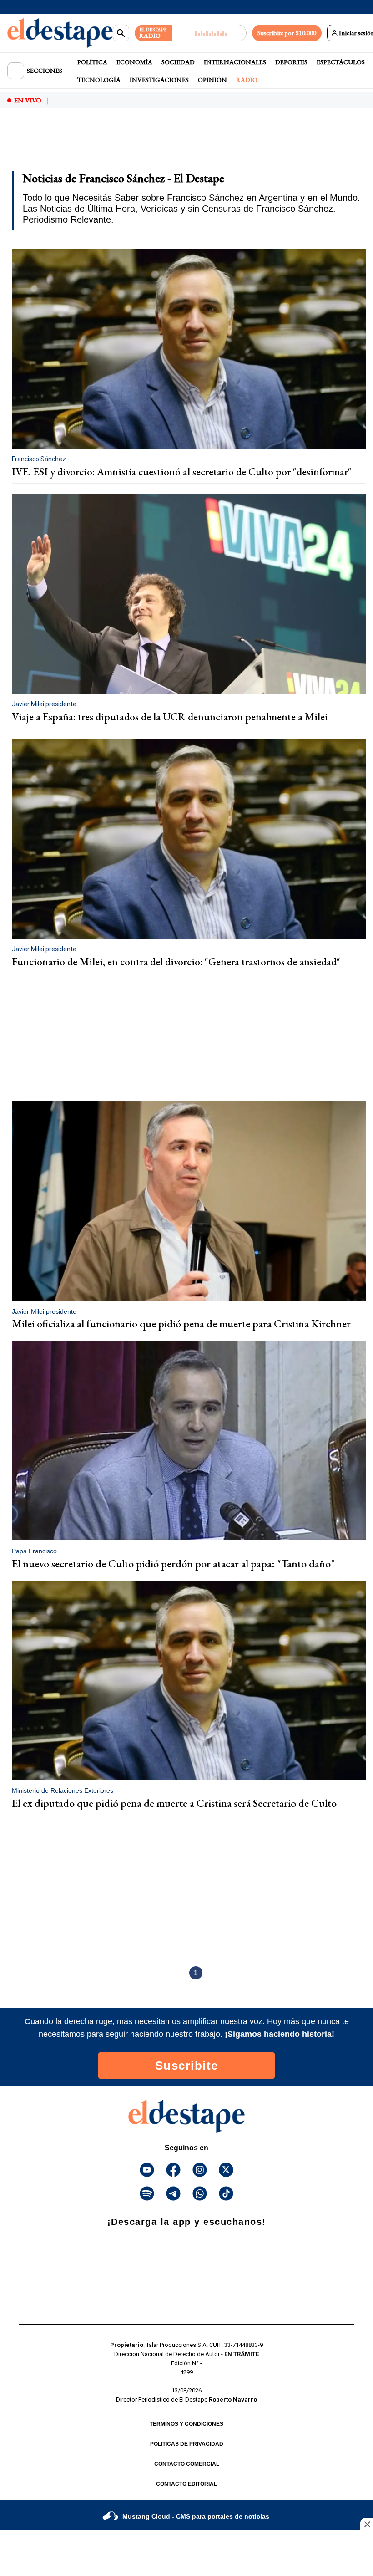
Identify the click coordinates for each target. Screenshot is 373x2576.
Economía (134, 62)
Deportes (291, 62)
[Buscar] (121, 33)
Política (92, 62)
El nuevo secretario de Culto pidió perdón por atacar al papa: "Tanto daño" (173, 1563)
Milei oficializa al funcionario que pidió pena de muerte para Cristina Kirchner (181, 1324)
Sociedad (178, 62)
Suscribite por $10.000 (287, 33)
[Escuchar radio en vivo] (209, 33)
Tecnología (99, 80)
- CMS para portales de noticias (196, 2516)
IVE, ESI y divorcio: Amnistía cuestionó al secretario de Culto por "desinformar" (182, 472)
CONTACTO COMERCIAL (187, 2464)
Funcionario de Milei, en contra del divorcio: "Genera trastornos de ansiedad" (176, 962)
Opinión (212, 80)
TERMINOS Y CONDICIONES (186, 2424)
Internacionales (235, 62)
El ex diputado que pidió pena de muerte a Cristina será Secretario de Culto (174, 1803)
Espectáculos (341, 62)
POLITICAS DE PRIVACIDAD (187, 2444)
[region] (80, 140)
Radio (247, 80)
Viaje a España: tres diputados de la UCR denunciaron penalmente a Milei (170, 717)
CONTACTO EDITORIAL (186, 2484)
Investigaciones (159, 80)
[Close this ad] (367, 2524)
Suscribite (187, 2066)
